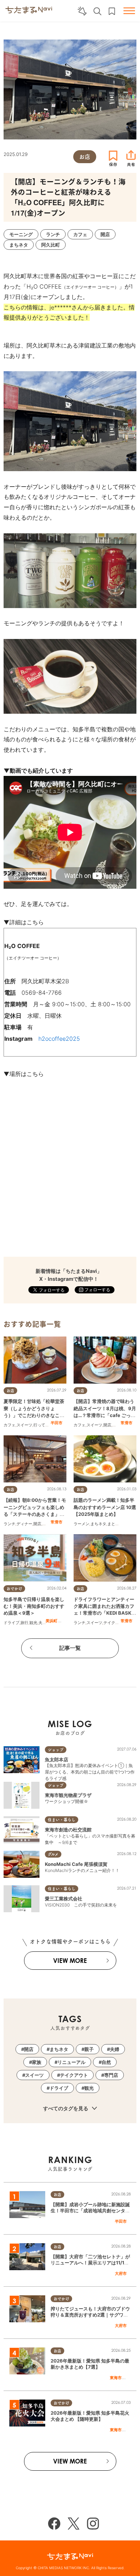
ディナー (24, 1524)
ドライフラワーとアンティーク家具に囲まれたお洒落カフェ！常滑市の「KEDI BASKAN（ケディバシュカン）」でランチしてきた (104, 1613)
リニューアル (71, 2062)
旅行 (24, 1623)
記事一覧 (70, 1648)
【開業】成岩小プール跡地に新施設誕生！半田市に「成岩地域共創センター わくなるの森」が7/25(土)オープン (90, 2211)
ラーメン (81, 1524)
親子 (89, 2049)
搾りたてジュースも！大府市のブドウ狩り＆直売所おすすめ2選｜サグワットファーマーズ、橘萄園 (90, 2315)
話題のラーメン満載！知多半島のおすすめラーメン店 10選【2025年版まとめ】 (105, 1507)
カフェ (10, 1425)
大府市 (121, 2273)
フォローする (97, 1290)
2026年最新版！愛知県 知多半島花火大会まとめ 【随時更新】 (90, 2416)
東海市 (116, 2378)
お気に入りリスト (112, 11)
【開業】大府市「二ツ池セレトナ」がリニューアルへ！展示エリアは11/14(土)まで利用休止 (90, 2263)
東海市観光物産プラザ (68, 1795)
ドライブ (11, 1623)
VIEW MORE (70, 1961)
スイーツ (24, 1425)
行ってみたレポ (47, 1425)
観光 (33, 1623)
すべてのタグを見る (66, 2108)
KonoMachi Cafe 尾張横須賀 (76, 1864)
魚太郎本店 (57, 1759)
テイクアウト (115, 1623)
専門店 (111, 2075)
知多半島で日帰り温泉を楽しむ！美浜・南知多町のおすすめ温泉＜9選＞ (34, 1606)
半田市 (57, 1423)
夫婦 (116, 1425)
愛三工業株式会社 (64, 1899)
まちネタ (98, 1524)
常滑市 (127, 1423)
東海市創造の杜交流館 (68, 1830)
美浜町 (52, 1621)
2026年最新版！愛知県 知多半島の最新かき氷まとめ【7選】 (90, 2364)
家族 (37, 2062)
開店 (107, 1425)
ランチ (10, 1524)
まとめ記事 (117, 1524)
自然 (106, 2062)
